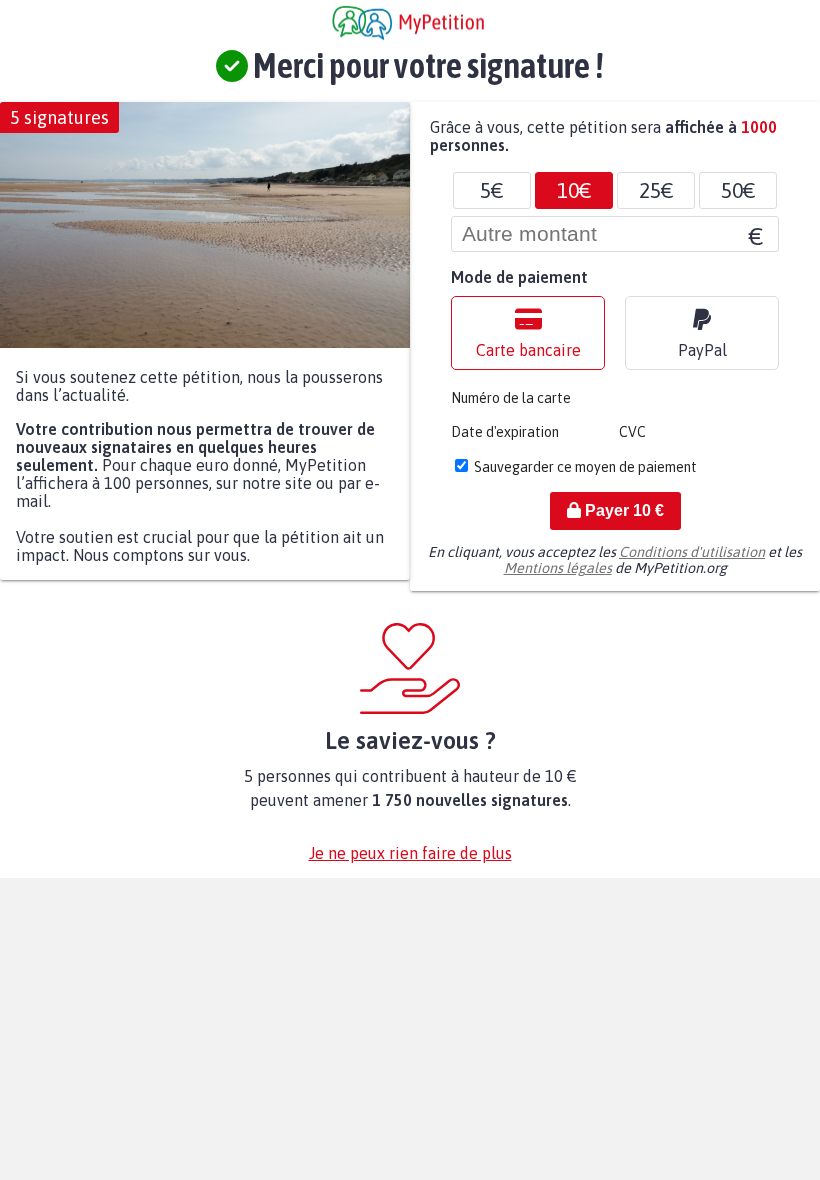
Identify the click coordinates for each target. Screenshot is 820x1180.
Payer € (622, 510)
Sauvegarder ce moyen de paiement (585, 467)
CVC (632, 432)
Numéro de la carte (511, 398)
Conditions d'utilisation (692, 552)
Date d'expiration (505, 432)
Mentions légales (558, 568)
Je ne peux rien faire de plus (410, 853)
